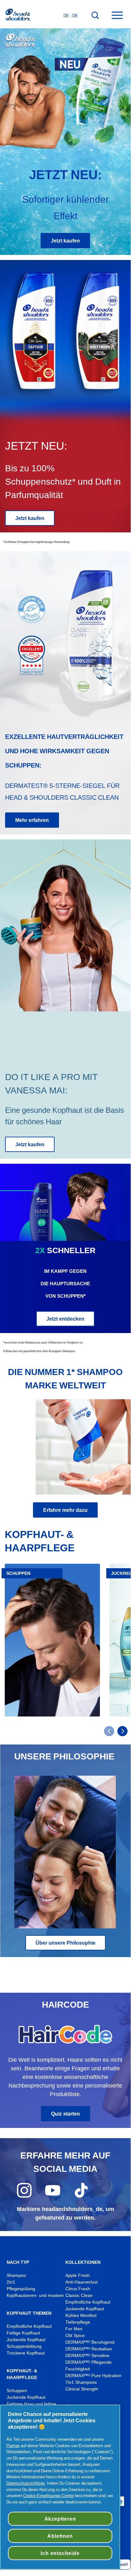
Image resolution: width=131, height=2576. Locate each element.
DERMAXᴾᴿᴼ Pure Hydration (93, 2376)
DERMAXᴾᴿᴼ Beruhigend (90, 2342)
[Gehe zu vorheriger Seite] (109, 1731)
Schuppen (17, 2391)
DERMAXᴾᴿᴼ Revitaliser (89, 2349)
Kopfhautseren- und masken (35, 2295)
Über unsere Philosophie (65, 1943)
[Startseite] (17, 16)
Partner (13, 2446)
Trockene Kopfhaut (26, 2353)
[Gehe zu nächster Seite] (122, 1731)
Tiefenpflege (78, 2322)
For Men (74, 2329)
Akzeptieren (60, 2519)
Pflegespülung (21, 2289)
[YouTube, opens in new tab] (53, 2196)
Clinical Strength (82, 2389)
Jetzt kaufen (65, 241)
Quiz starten (65, 2114)
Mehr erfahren (32, 820)
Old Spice (75, 2336)
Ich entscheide (60, 2553)
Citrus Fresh (78, 2289)
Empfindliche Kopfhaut (29, 2326)
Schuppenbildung (24, 2346)
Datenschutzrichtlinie (26, 2483)
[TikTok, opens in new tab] (81, 2196)
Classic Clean (79, 2295)
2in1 (11, 2282)
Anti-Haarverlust (82, 2282)
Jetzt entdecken (65, 1319)
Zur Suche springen (26, 7)
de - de (71, 16)
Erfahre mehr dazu (65, 1510)
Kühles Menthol (81, 2316)
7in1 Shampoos (81, 2382)
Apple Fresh (78, 2275)
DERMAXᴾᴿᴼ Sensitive (87, 2356)
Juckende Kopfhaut (26, 2340)
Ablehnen (60, 2536)
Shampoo (16, 2275)
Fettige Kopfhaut (23, 2333)
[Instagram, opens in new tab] (24, 2196)
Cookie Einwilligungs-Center (49, 2495)
